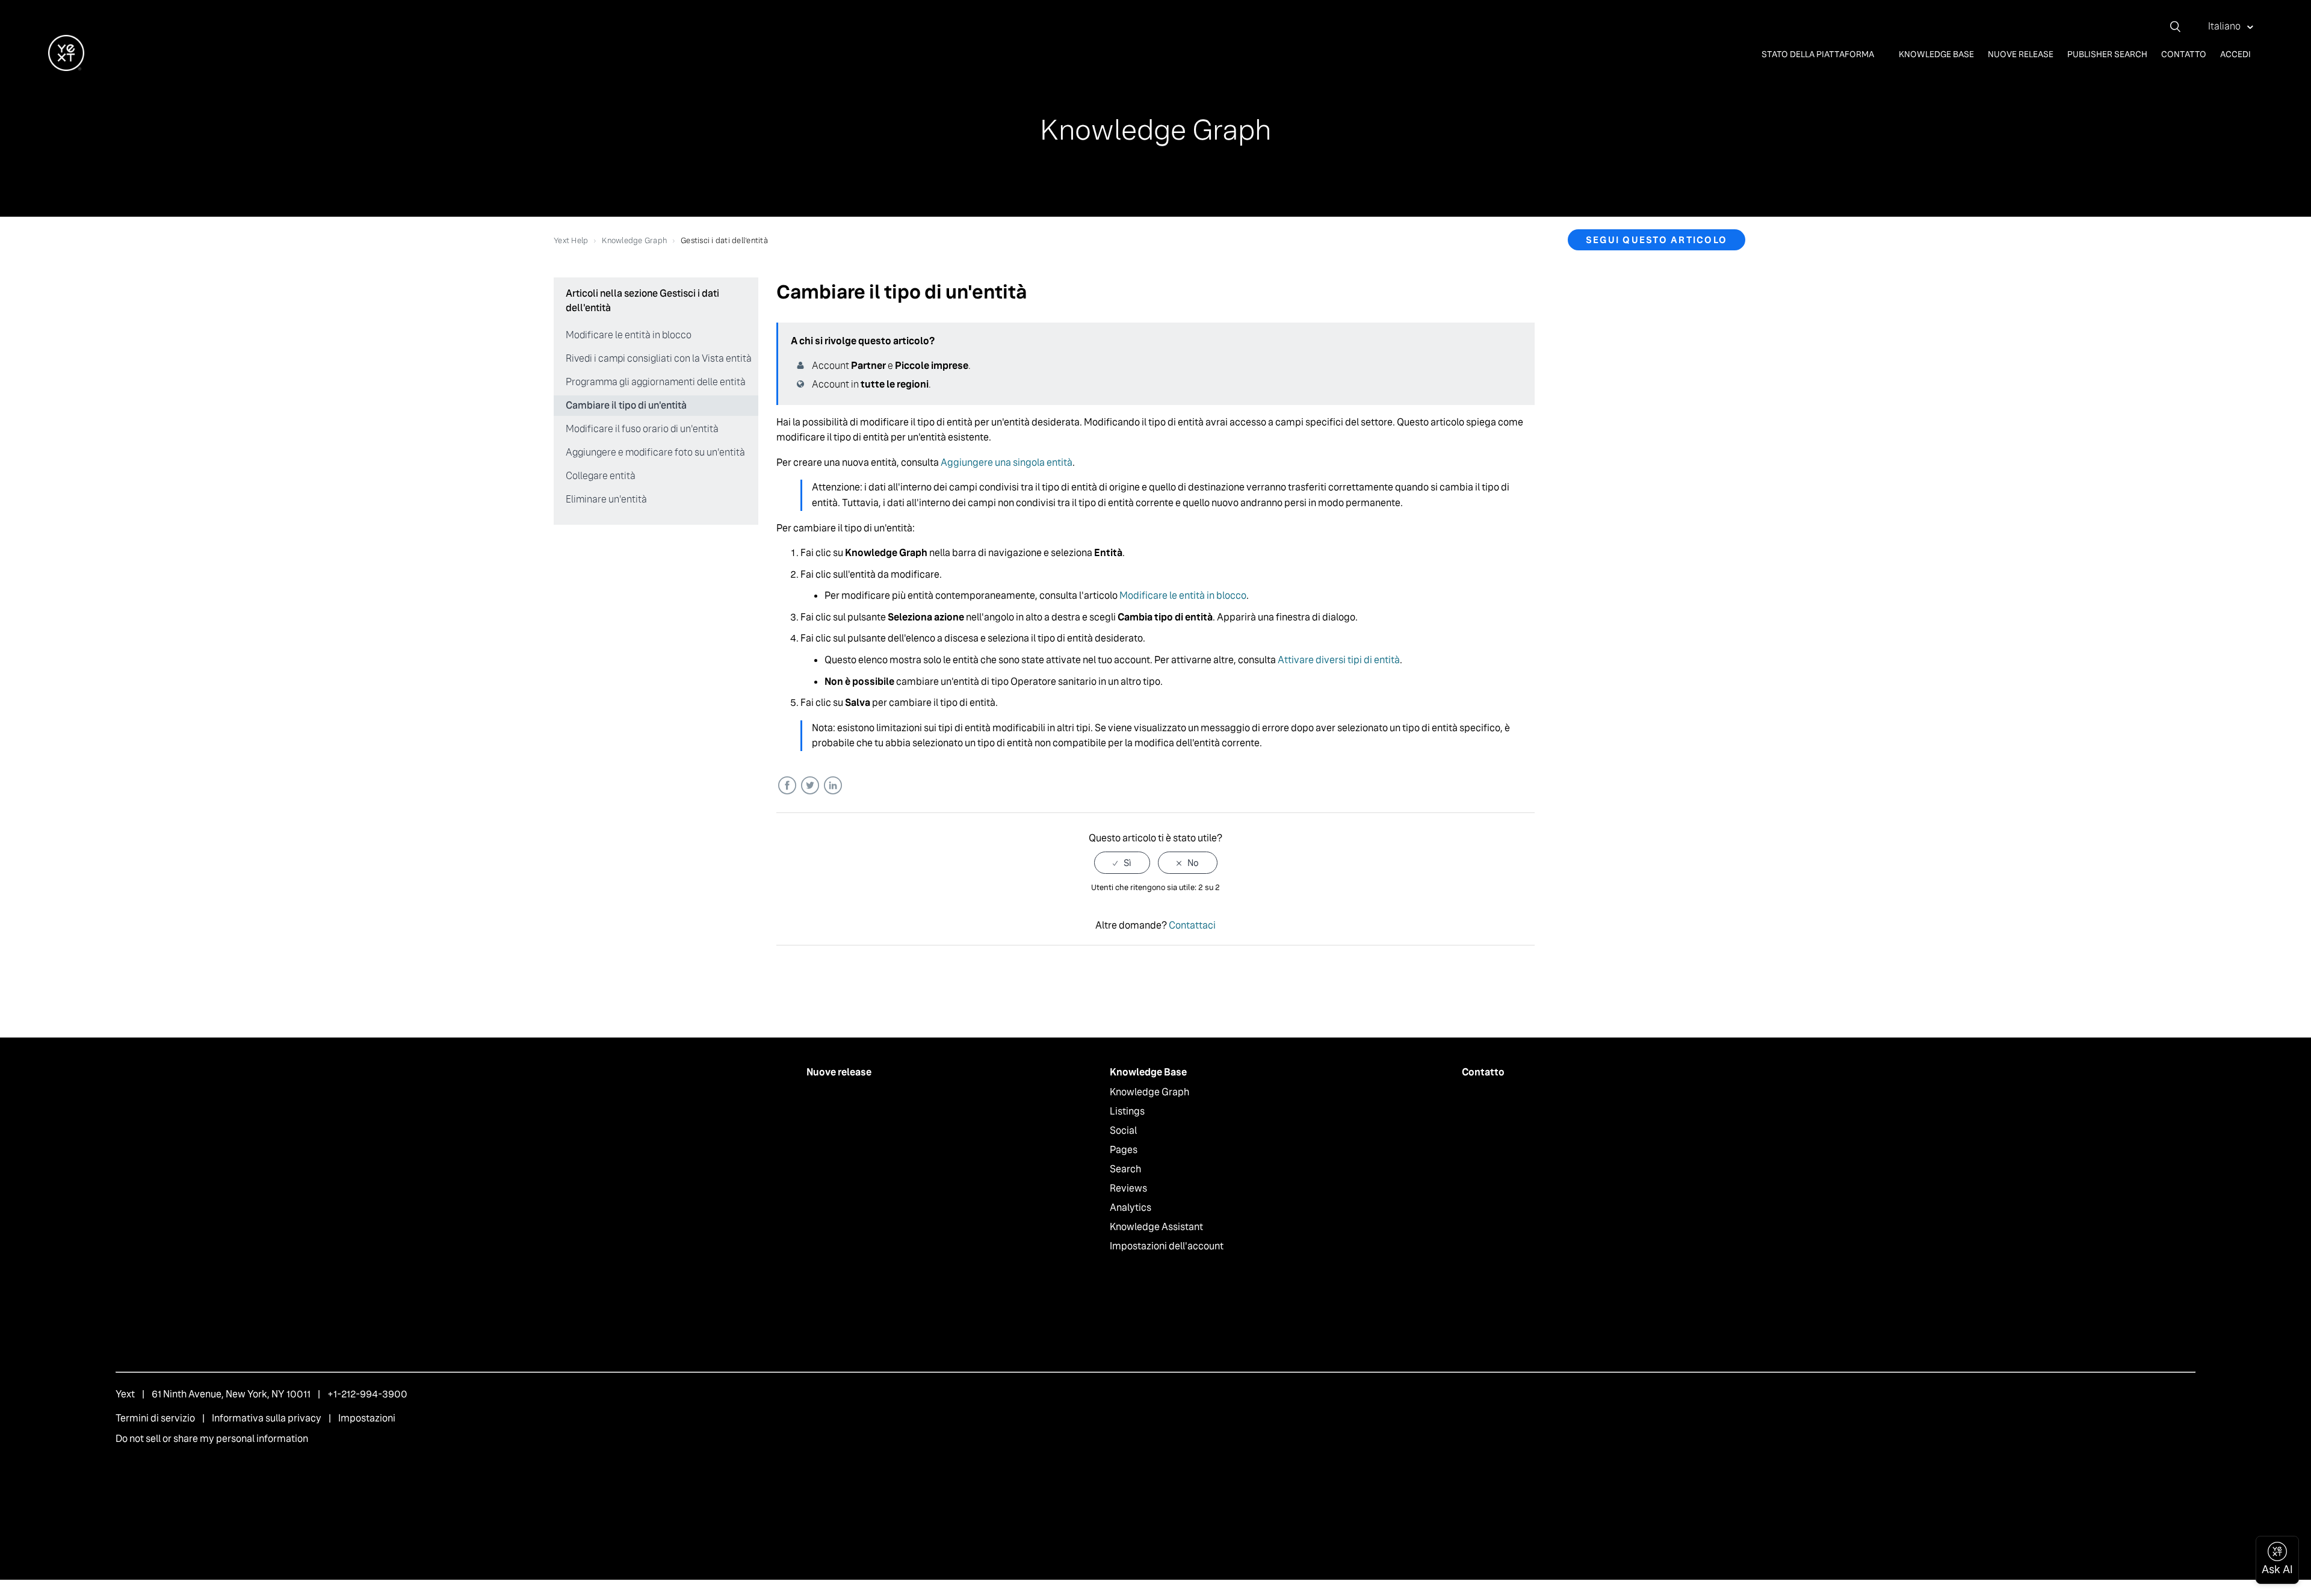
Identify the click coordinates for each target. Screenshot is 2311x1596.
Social (1123, 1130)
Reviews (1128, 1188)
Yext (125, 1394)
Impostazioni (367, 1418)
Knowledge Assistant (1156, 1227)
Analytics (1131, 1208)
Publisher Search (2107, 54)
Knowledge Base (1936, 54)
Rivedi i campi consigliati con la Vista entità (659, 358)
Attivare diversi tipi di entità (1339, 660)
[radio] (1122, 863)
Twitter (810, 786)
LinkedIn (833, 786)
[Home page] (66, 68)
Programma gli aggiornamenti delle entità (656, 382)
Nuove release (2021, 54)
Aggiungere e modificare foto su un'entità (655, 452)
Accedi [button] (2235, 54)
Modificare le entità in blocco (629, 335)
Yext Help (571, 240)
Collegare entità (601, 476)
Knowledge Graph (634, 240)
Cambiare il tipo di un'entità (626, 405)
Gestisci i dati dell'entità (724, 240)
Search (1125, 1169)
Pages (1124, 1150)
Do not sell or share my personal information (212, 1439)
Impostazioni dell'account (1167, 1246)
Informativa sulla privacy (267, 1418)
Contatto (2184, 54)
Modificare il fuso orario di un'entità (642, 429)
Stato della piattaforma (1819, 54)
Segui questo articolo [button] (1657, 240)
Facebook (787, 786)
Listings (1127, 1111)
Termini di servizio (155, 1418)
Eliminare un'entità (606, 499)
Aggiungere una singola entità (1007, 462)
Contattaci (1192, 925)
